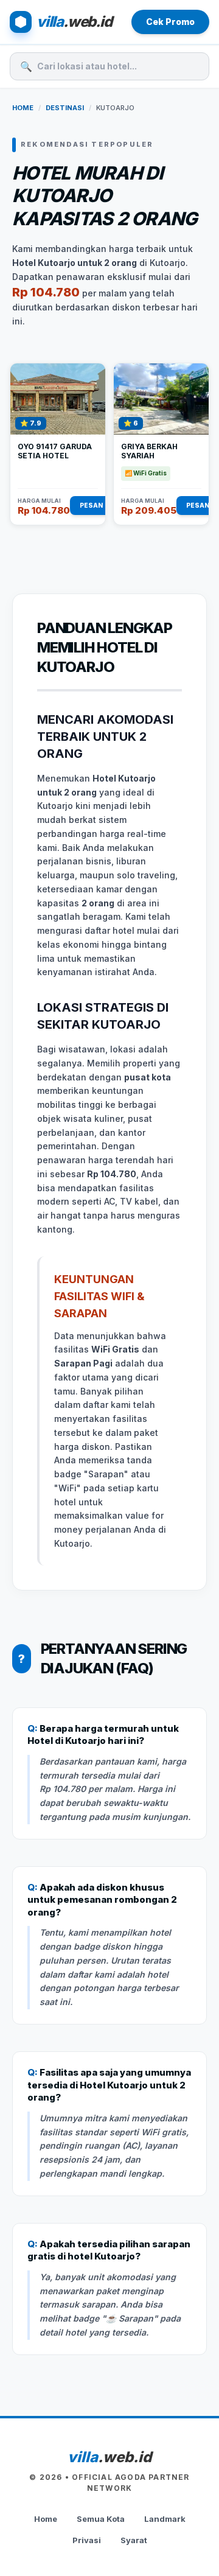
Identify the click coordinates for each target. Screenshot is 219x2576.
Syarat (134, 2540)
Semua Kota (101, 2519)
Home (23, 108)
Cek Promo (170, 22)
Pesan (91, 505)
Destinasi (65, 108)
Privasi (87, 2540)
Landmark (165, 2519)
